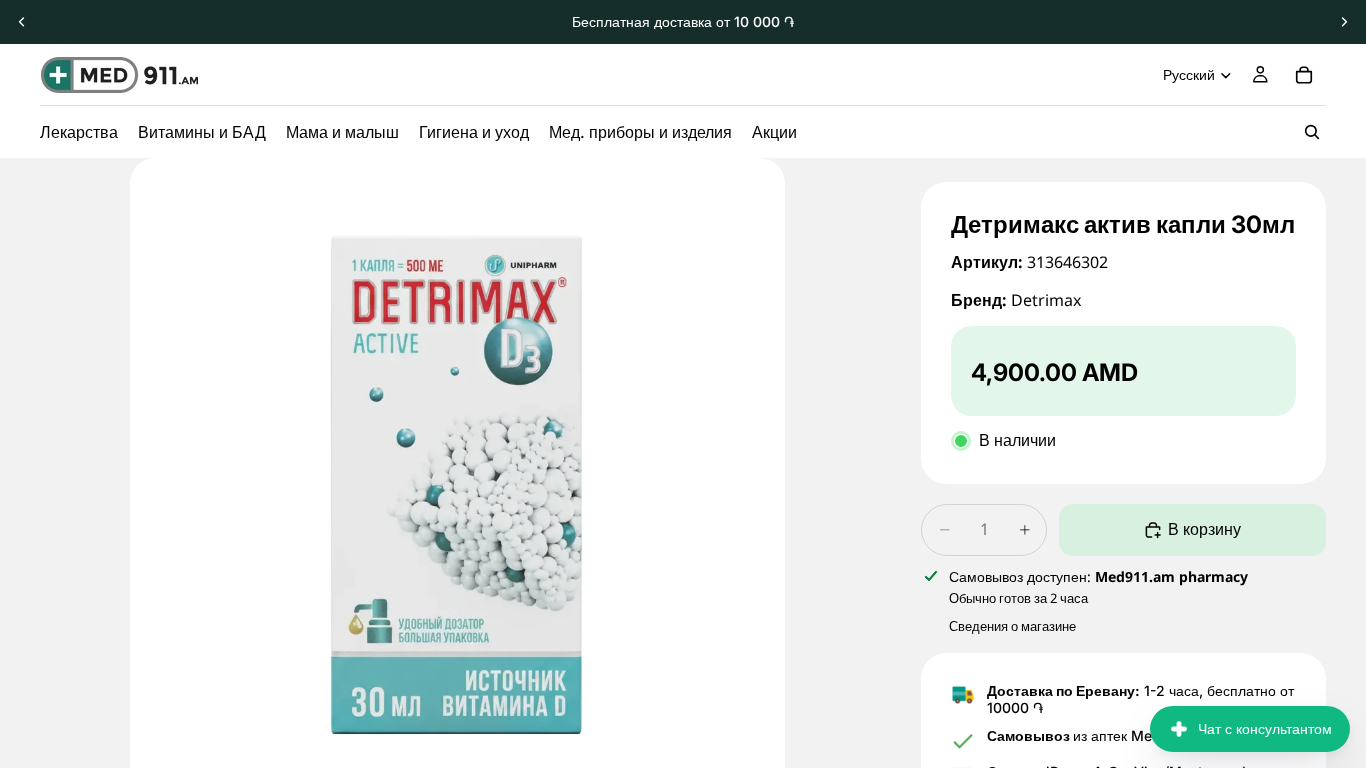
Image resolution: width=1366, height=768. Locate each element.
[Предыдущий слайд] (22, 22)
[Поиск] (1312, 132)
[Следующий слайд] (1344, 22)
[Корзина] (1304, 75)
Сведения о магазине (1012, 626)
